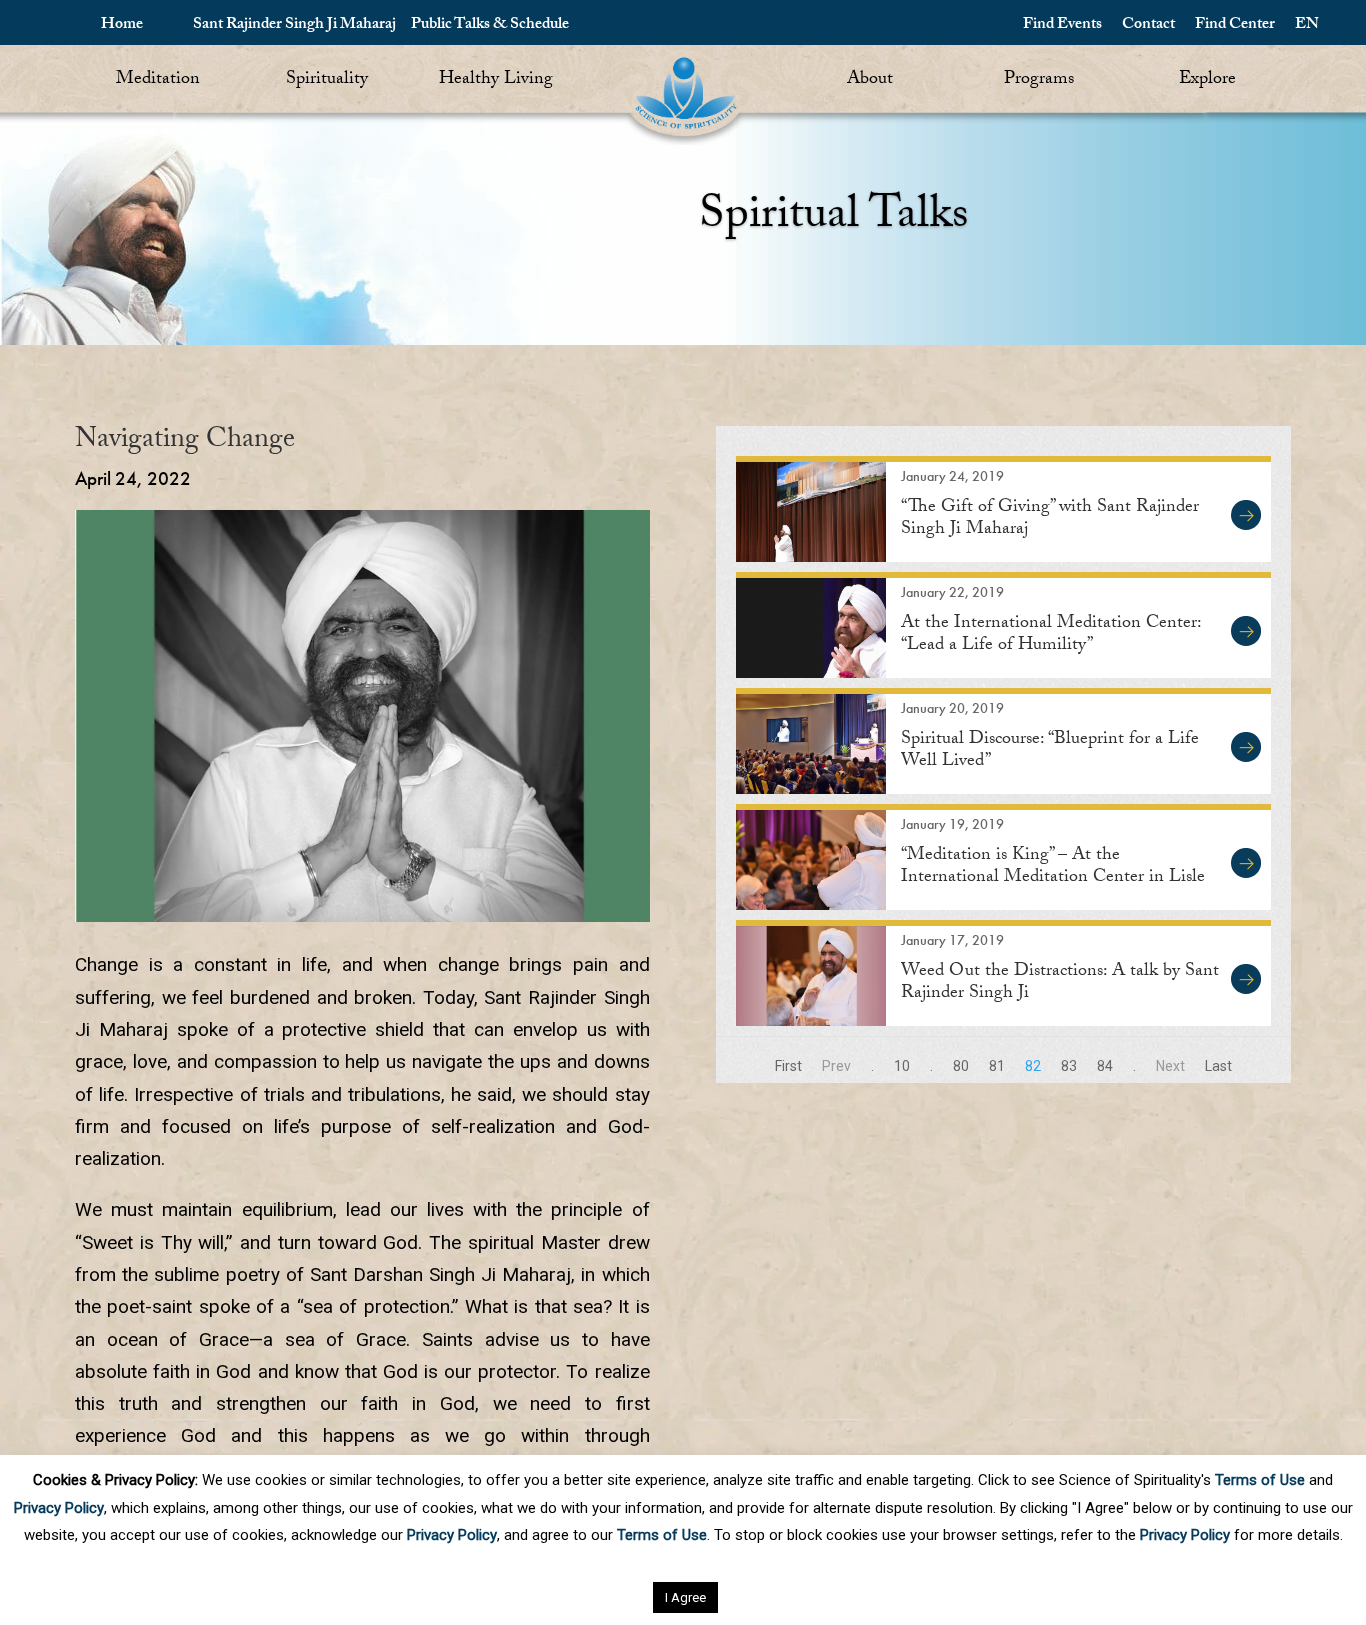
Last (1218, 1066)
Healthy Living (496, 80)
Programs (1039, 80)
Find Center (1235, 25)
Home (122, 25)
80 (961, 1066)
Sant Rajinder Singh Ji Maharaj (294, 25)
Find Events (1062, 25)
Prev (836, 1066)
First (788, 1066)
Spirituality (327, 80)
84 (1105, 1066)
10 (902, 1066)
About (870, 80)
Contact (1148, 25)
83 (1069, 1066)
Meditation (158, 80)
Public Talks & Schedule (490, 25)
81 (997, 1066)
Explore (1207, 80)
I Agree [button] (685, 1597)
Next (1170, 1066)
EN (1307, 25)
